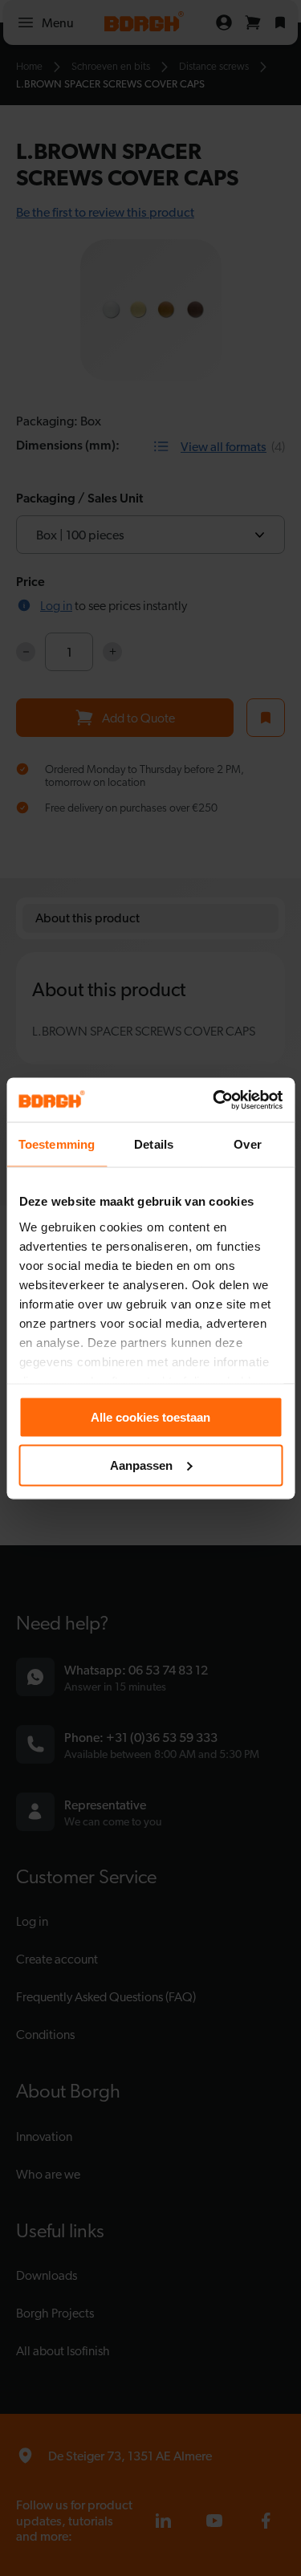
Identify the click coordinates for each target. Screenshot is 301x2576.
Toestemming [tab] (57, 1144)
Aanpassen (141, 1465)
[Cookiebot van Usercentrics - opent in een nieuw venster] (214, 1100)
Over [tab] (247, 1144)
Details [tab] (154, 1144)
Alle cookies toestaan (150, 1417)
